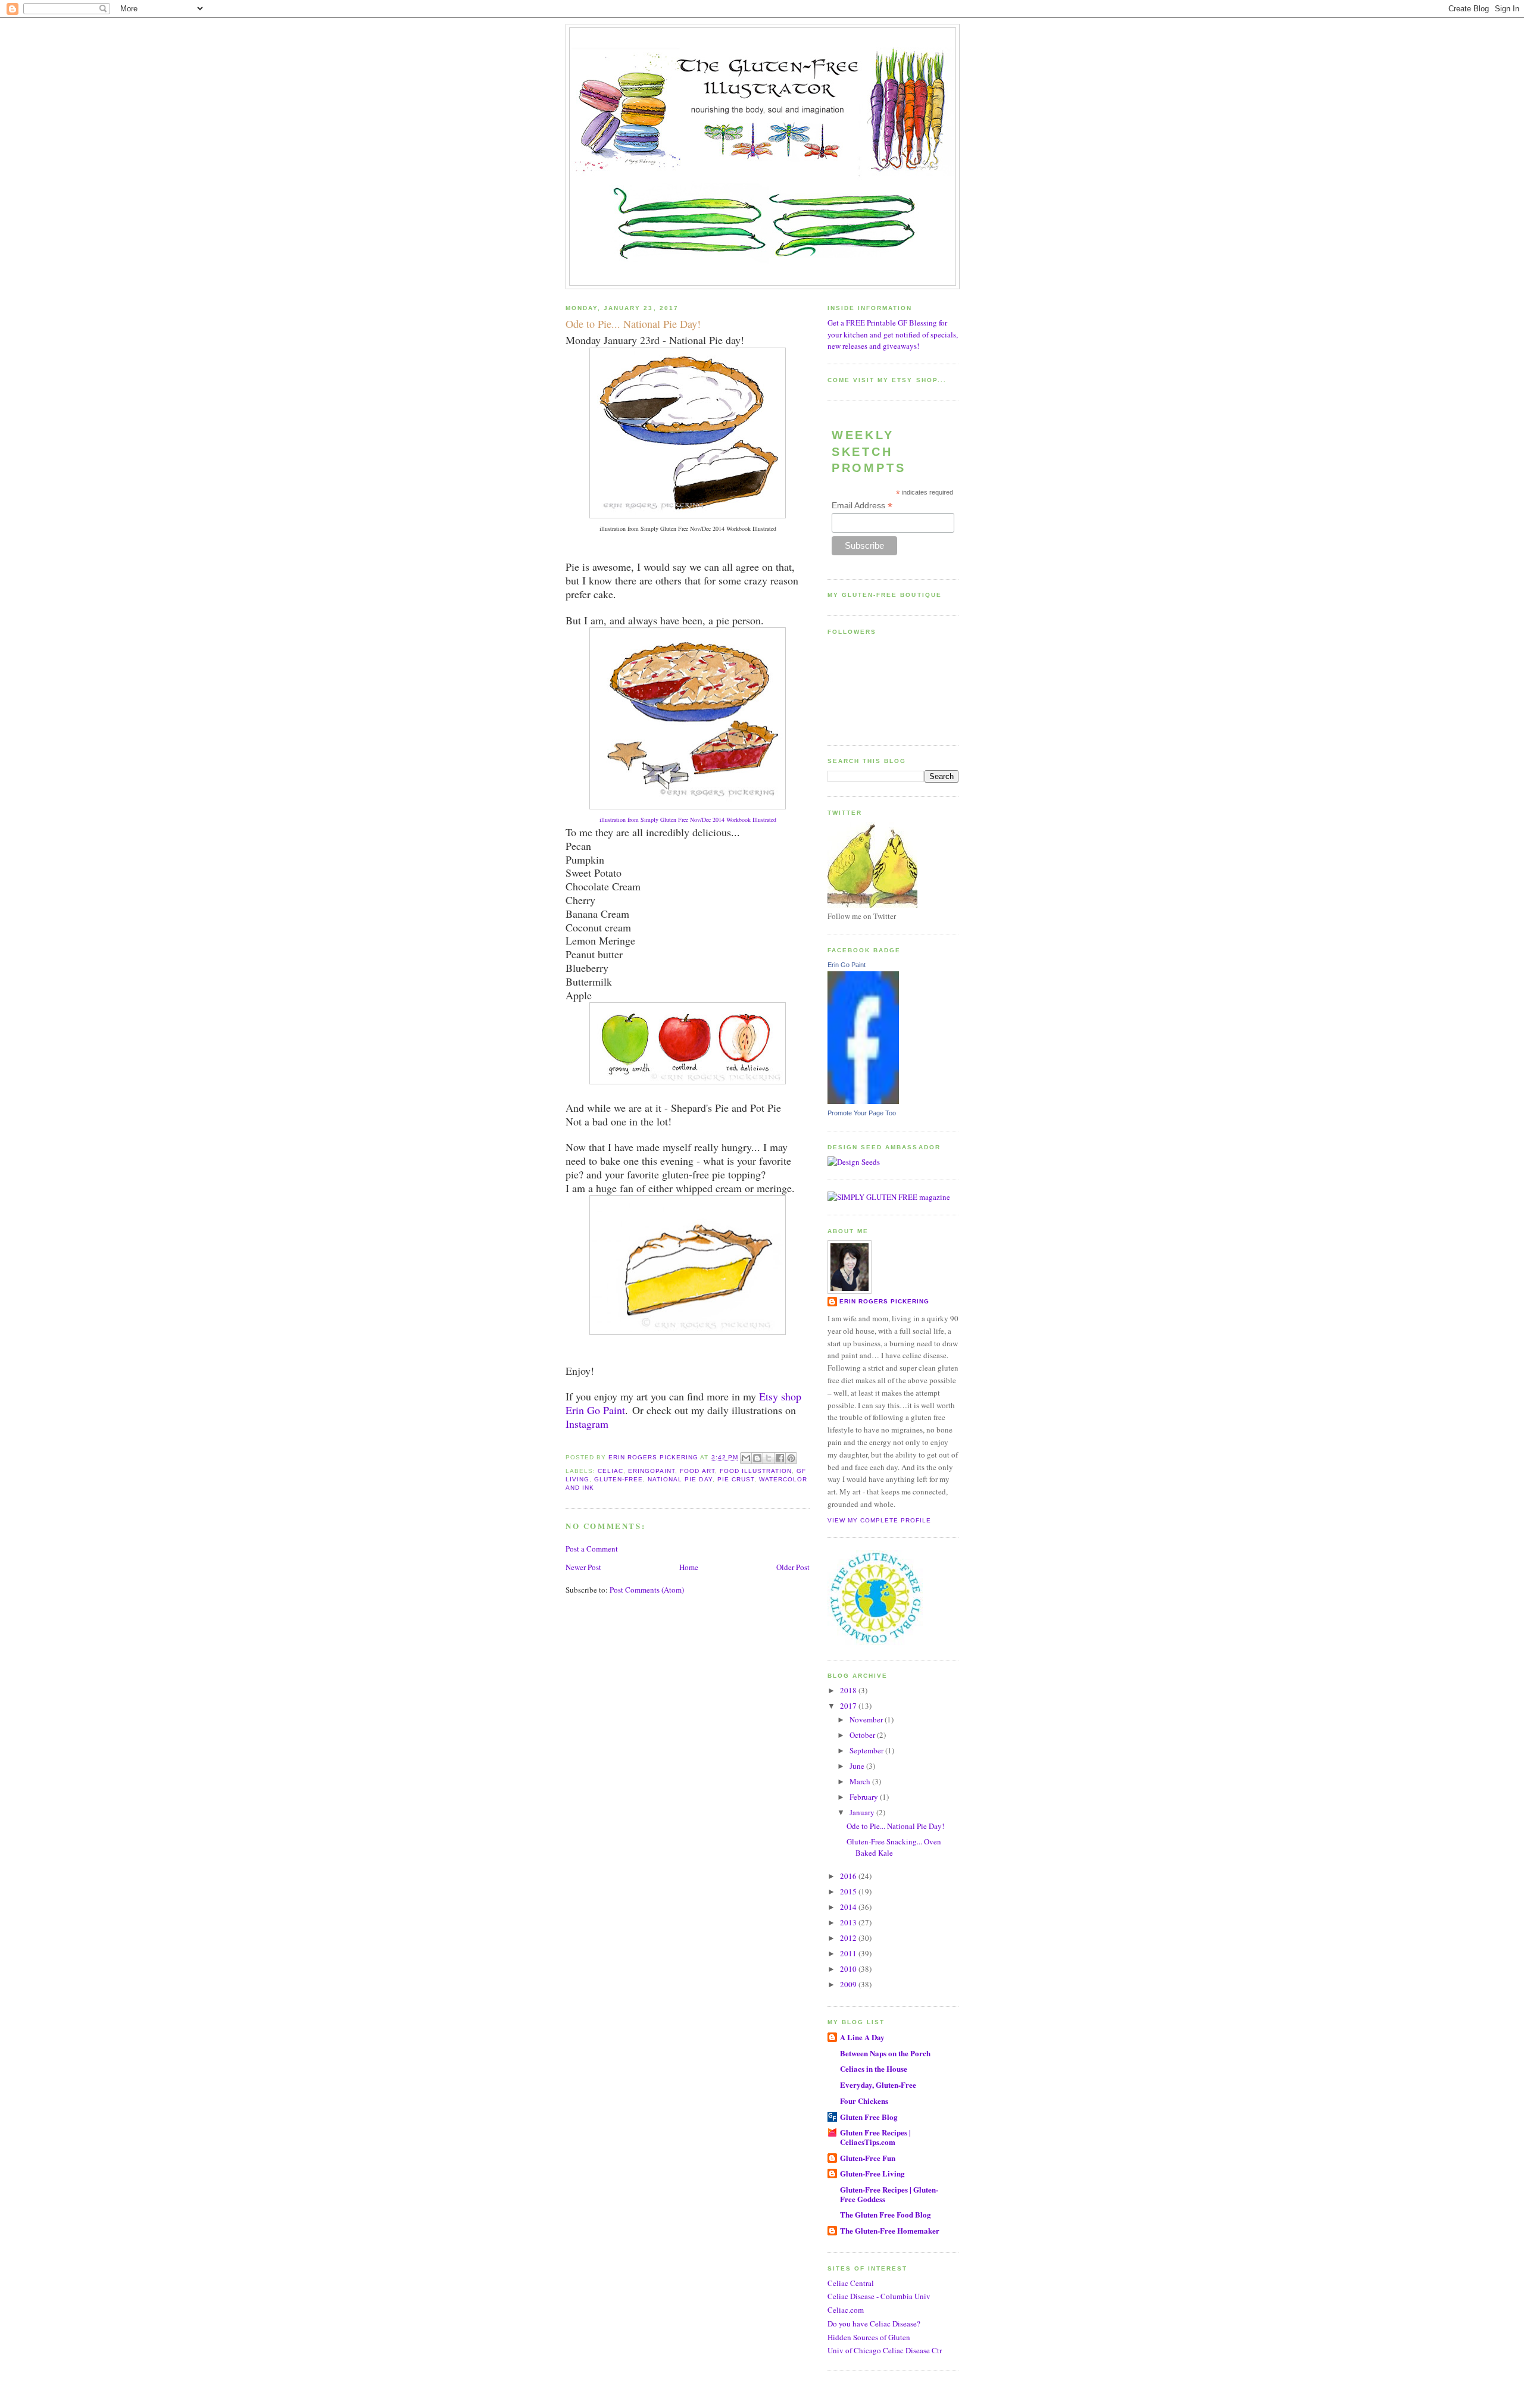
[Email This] (746, 1458)
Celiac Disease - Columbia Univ (879, 2296)
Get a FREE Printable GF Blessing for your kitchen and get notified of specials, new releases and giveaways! (893, 334)
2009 (849, 1984)
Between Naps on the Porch (885, 2053)
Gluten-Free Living (872, 2173)
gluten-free (619, 1479)
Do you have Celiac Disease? (874, 2323)
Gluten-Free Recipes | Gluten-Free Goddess (889, 2194)
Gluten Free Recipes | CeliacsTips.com (875, 2137)
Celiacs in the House (874, 2068)
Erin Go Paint (847, 965)
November (867, 1719)
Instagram (587, 1424)
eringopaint (652, 1471)
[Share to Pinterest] (791, 1458)
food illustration (756, 1471)
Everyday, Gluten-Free (878, 2085)
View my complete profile (879, 1520)
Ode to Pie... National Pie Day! (895, 1826)
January (863, 1812)
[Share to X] (769, 1458)
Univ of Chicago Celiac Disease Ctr (885, 2350)
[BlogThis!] (757, 1458)
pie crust (736, 1479)
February (865, 1797)
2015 (849, 1891)
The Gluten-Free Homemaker (890, 2230)
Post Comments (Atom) (647, 1590)
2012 (849, 1938)
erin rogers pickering (884, 1301)
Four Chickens (864, 2101)
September (867, 1750)
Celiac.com (846, 2310)
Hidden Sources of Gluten (869, 2337)
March (861, 1781)
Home (689, 1567)
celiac (610, 1471)
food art (697, 1471)
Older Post (793, 1567)
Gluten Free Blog (869, 2117)
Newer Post (583, 1567)
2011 (849, 1953)
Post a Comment (592, 1549)
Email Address (862, 506)
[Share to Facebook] (780, 1458)
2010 (849, 1969)
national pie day (680, 1479)
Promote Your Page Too (862, 1113)
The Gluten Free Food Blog (886, 2214)
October (863, 1735)
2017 (849, 1706)
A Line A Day (862, 2037)
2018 (849, 1690)
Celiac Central (851, 2283)
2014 (849, 1907)
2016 (849, 1876)
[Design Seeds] (854, 1162)
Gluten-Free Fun (868, 2158)
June (858, 1766)
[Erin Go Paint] (863, 1101)
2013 (849, 1922)
